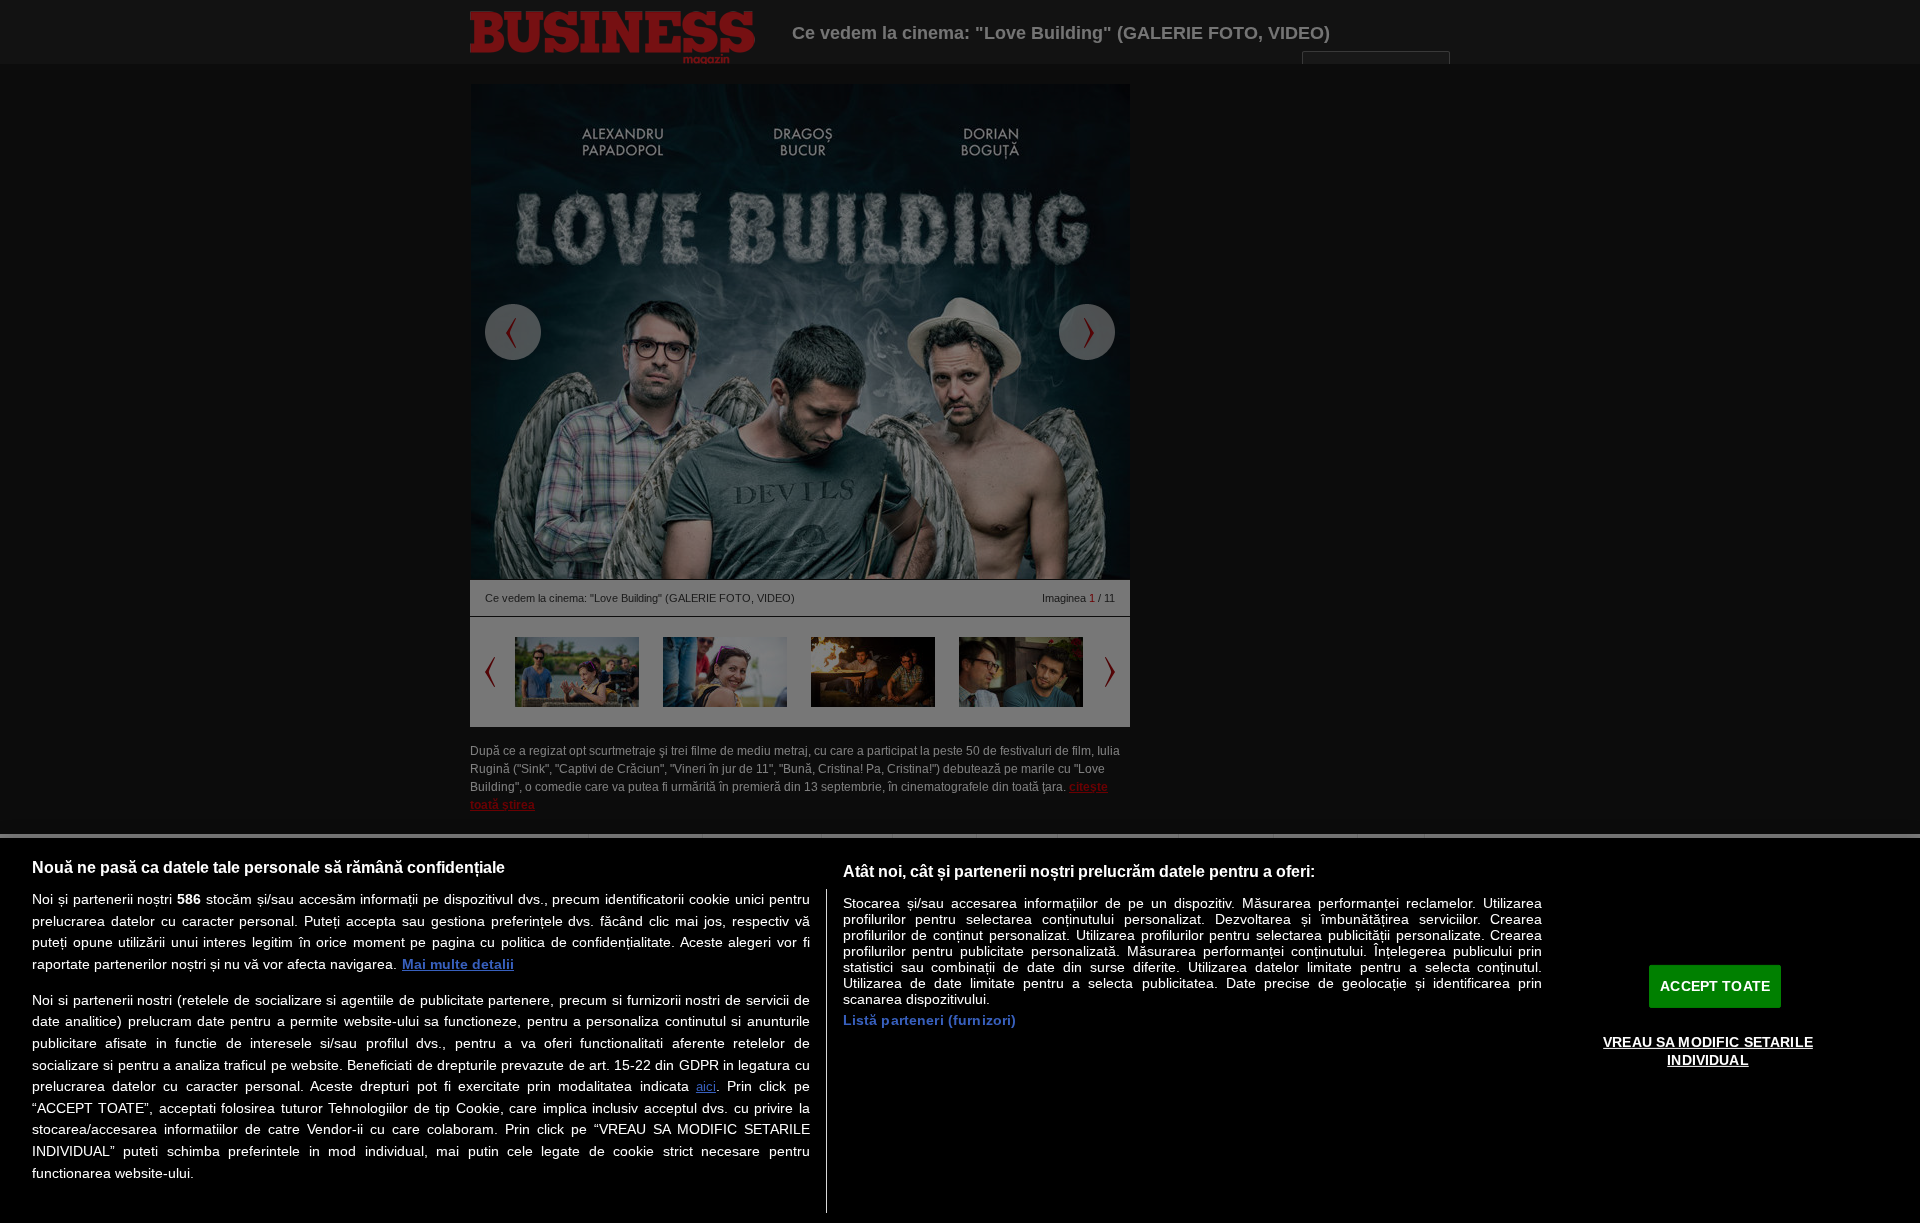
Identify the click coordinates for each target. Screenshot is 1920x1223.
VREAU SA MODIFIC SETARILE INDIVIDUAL (1708, 1050)
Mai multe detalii (458, 964)
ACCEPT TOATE (1715, 985)
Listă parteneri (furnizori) (930, 1020)
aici (706, 1086)
